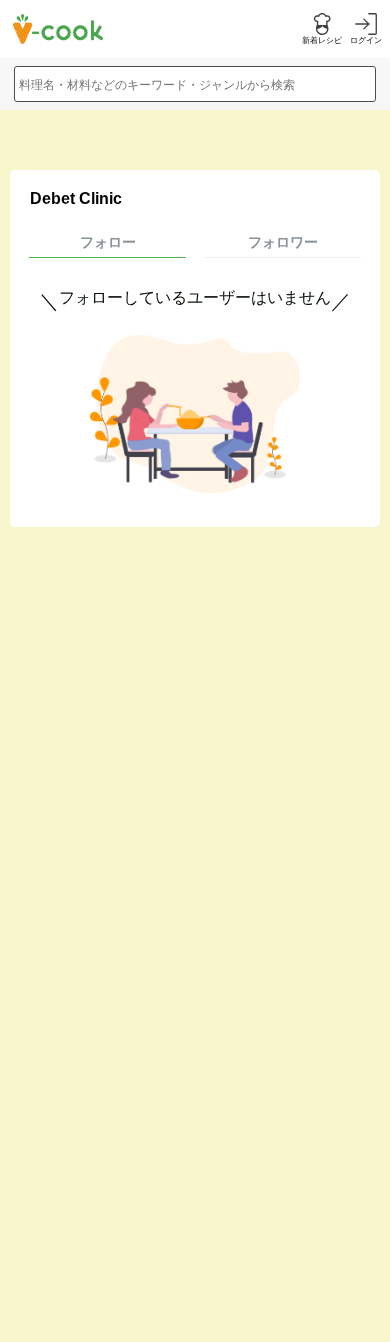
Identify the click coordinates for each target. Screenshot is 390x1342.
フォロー (108, 242)
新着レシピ (322, 40)
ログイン (366, 40)
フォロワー (283, 242)
